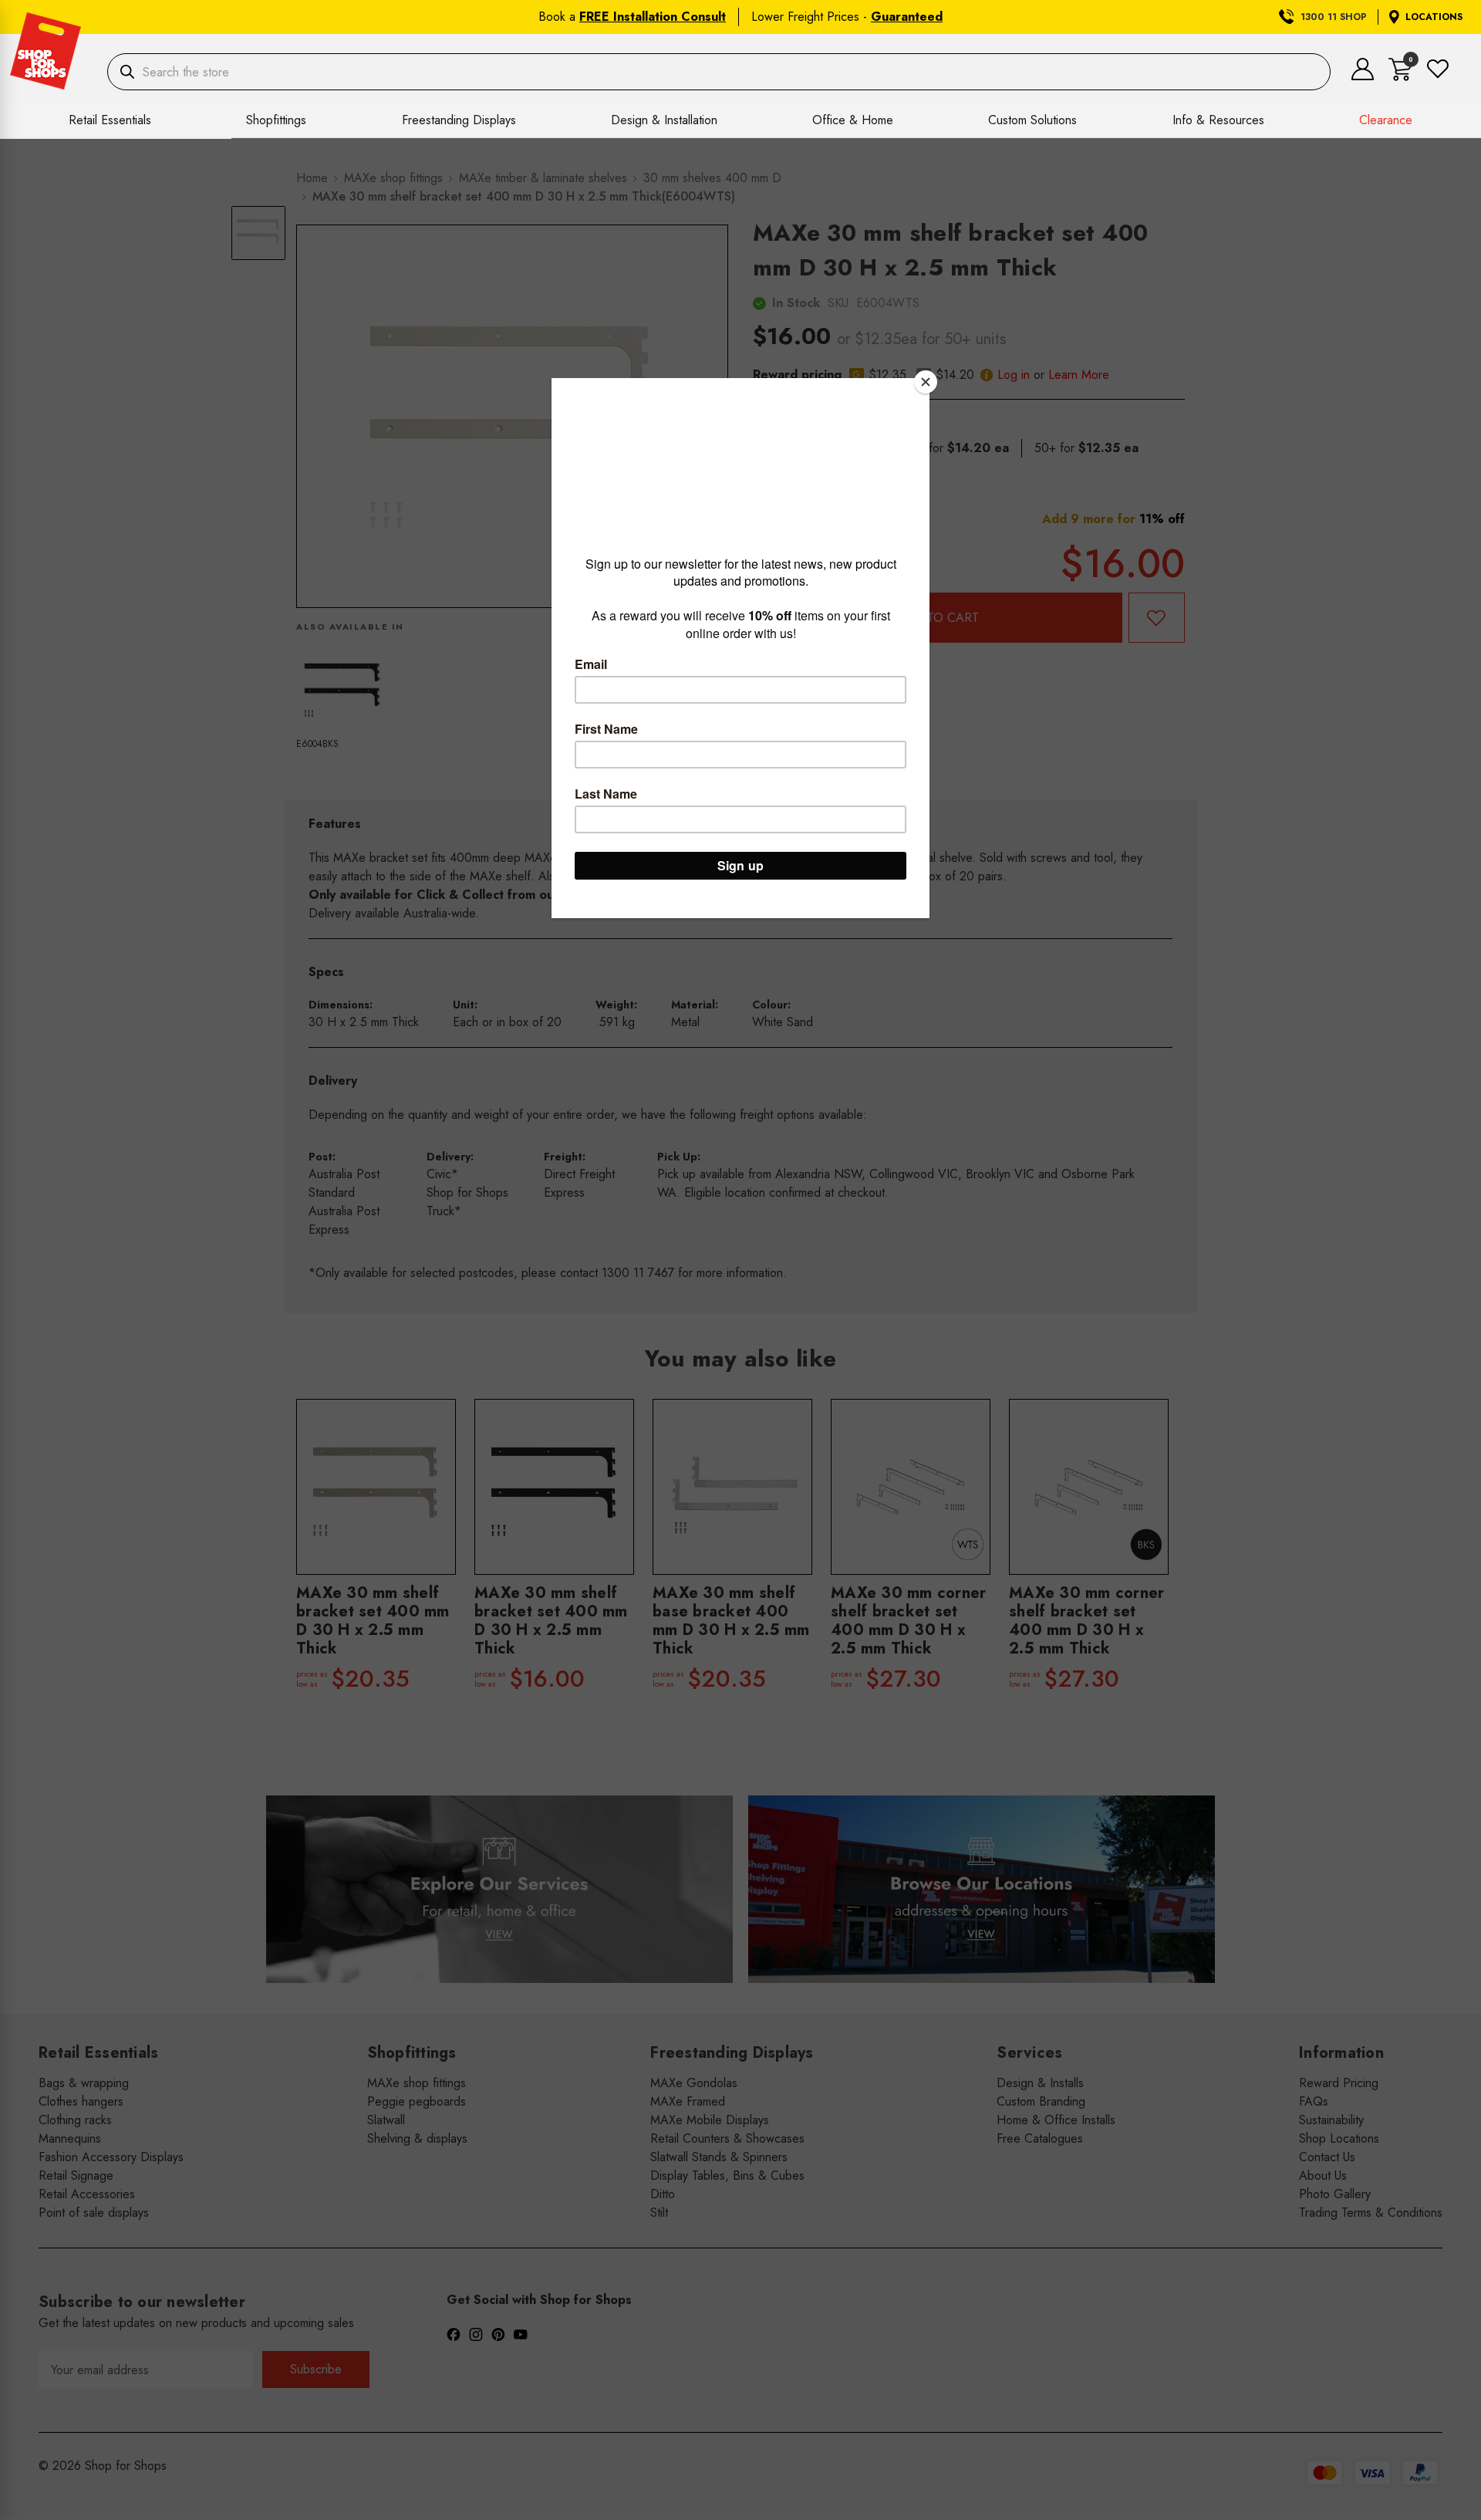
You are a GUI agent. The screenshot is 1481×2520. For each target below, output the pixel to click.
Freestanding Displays (459, 120)
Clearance (1386, 120)
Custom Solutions (1032, 120)
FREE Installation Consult (653, 17)
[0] (1400, 77)
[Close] (926, 382)
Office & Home (853, 120)
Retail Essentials (110, 120)
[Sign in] (1363, 76)
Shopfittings (276, 120)
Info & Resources (1218, 120)
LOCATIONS (1434, 17)
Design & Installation (664, 120)
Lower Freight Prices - (847, 17)
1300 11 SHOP (1334, 17)
